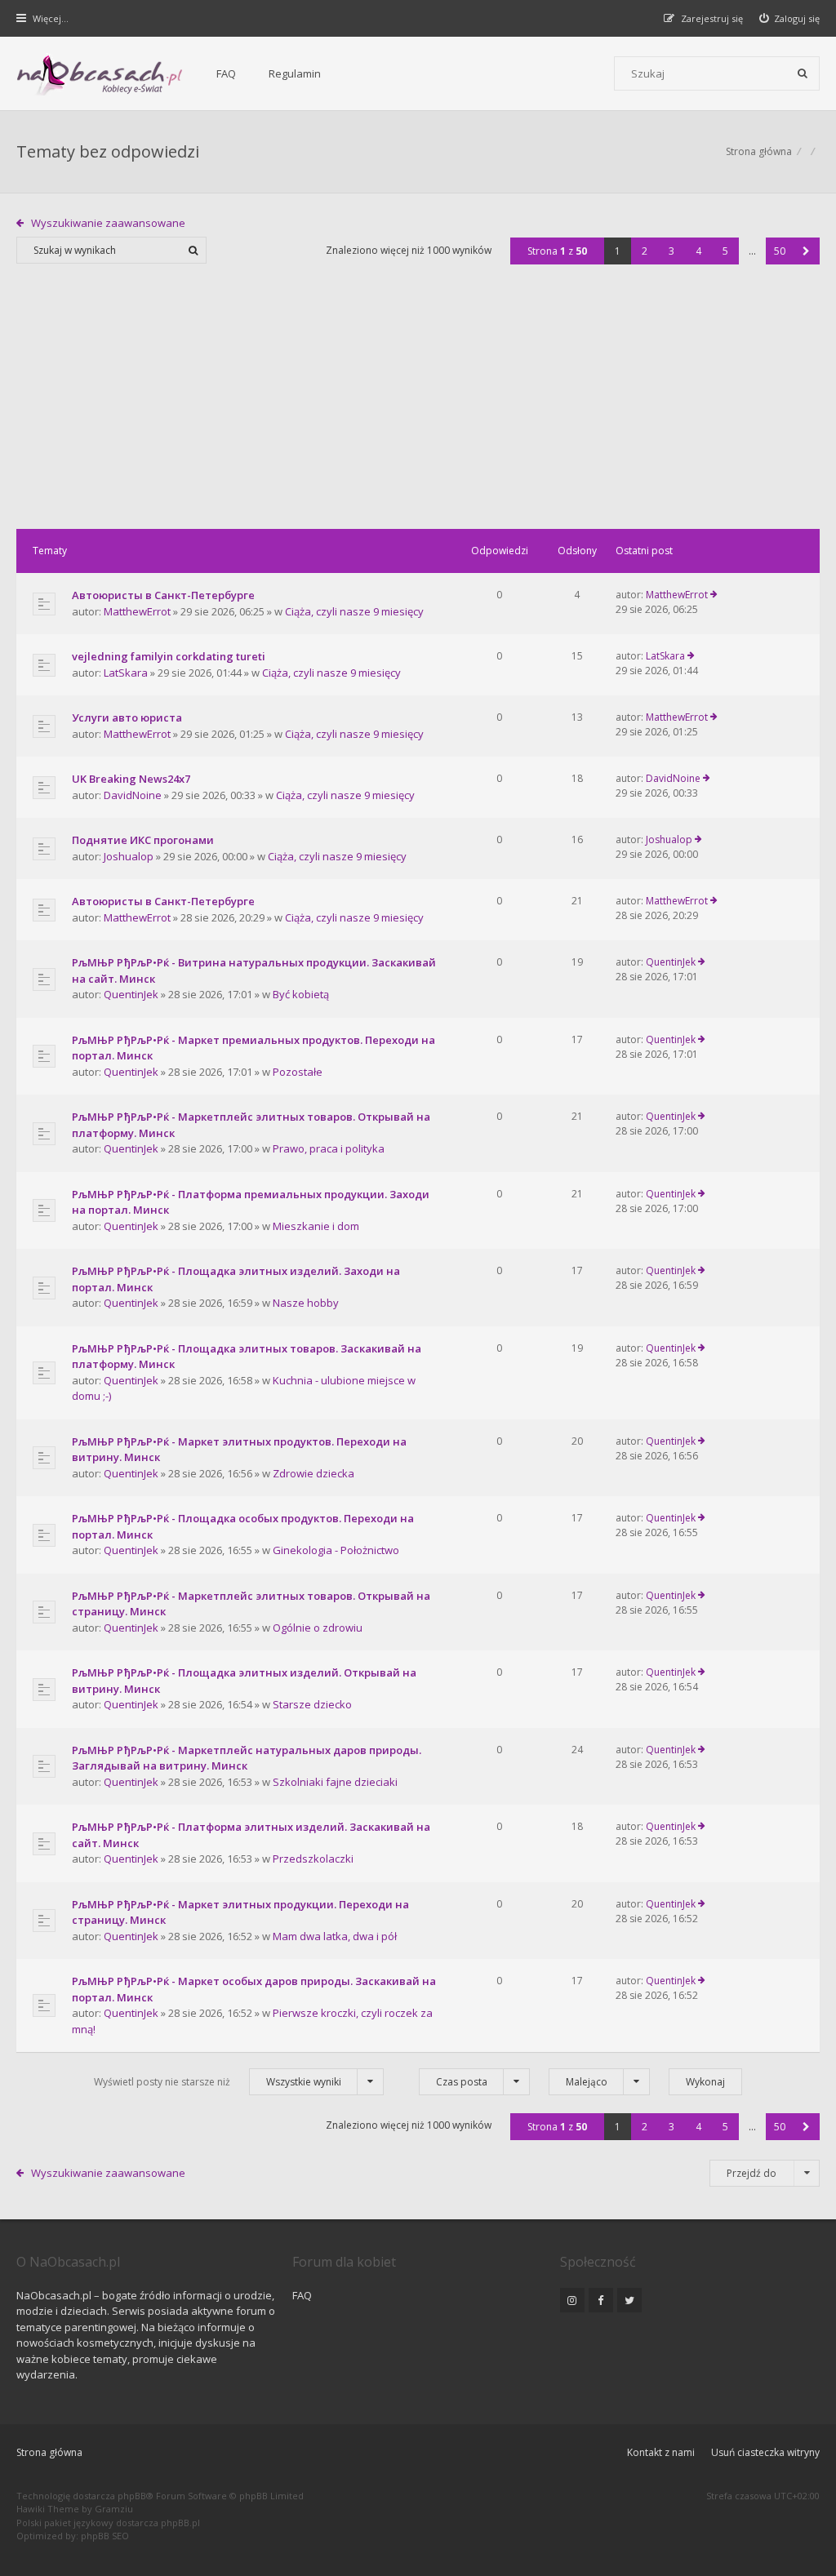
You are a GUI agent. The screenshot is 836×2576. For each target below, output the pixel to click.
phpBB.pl (180, 2523)
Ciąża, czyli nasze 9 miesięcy (354, 611)
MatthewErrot (137, 611)
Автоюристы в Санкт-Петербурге (163, 595)
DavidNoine (133, 795)
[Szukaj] (803, 73)
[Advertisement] (418, 406)
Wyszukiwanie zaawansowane (108, 223)
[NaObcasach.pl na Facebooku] (601, 2300)
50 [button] (780, 251)
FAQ (226, 73)
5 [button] (725, 251)
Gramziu (114, 2509)
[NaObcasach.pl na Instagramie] (572, 2300)
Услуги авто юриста (127, 717)
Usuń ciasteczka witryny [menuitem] (765, 2452)
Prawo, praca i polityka (329, 1148)
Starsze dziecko (312, 1704)
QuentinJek (131, 994)
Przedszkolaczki (313, 1859)
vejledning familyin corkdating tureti (169, 656)
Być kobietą (301, 994)
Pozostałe (298, 1072)
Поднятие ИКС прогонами (143, 840)
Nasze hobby (306, 1303)
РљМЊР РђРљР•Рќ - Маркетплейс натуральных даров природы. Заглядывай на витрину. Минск (247, 1758)
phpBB (132, 2496)
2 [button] (645, 251)
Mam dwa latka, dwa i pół (335, 1936)
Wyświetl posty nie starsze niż (218, 2082)
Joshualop (129, 856)
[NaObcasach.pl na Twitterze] (629, 2300)
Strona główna (49, 2452)
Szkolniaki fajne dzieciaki (335, 1782)
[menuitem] (790, 18)
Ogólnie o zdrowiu (318, 1628)
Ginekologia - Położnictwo (336, 1550)
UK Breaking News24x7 (131, 779)
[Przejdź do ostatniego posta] (714, 595)
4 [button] (698, 251)
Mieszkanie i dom (316, 1226)
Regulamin (295, 73)
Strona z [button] (557, 251)
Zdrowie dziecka (313, 1473)
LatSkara (126, 673)
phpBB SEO (105, 2536)
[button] (806, 251)
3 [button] (671, 251)
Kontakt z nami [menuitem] (661, 2452)
